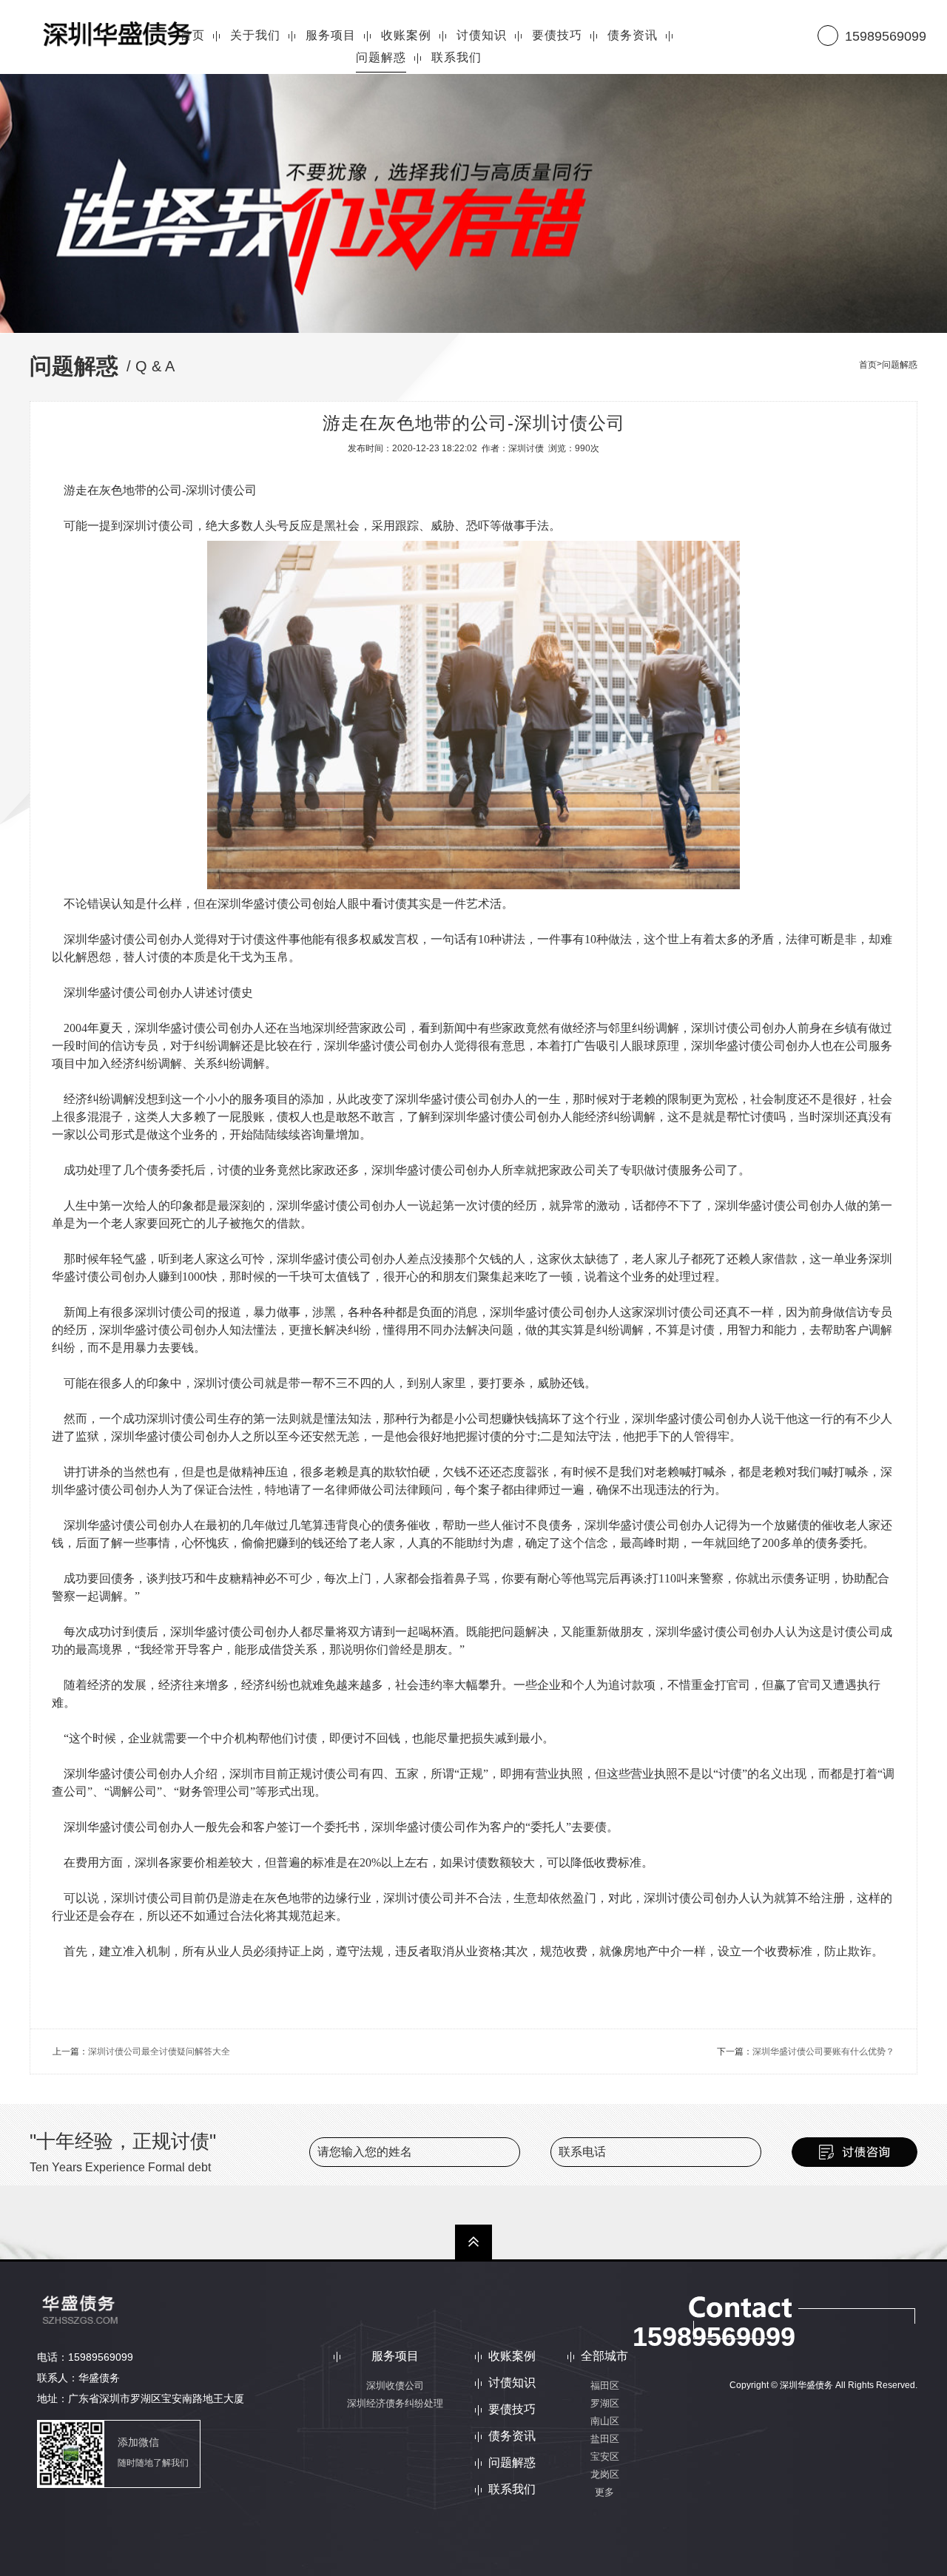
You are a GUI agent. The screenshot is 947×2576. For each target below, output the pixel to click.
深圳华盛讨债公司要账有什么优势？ (823, 2051)
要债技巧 (512, 2410)
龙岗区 (605, 2474)
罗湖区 (605, 2403)
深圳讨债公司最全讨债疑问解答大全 (159, 2051)
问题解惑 (900, 365)
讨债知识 (512, 2383)
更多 (604, 2492)
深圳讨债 (526, 448)
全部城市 (604, 2356)
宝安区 (605, 2457)
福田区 (605, 2386)
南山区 (605, 2421)
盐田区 (605, 2439)
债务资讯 (512, 2436)
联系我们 (512, 2489)
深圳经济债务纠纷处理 (395, 2403)
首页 (868, 365)
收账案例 (512, 2356)
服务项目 (395, 2356)
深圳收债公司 (395, 2386)
